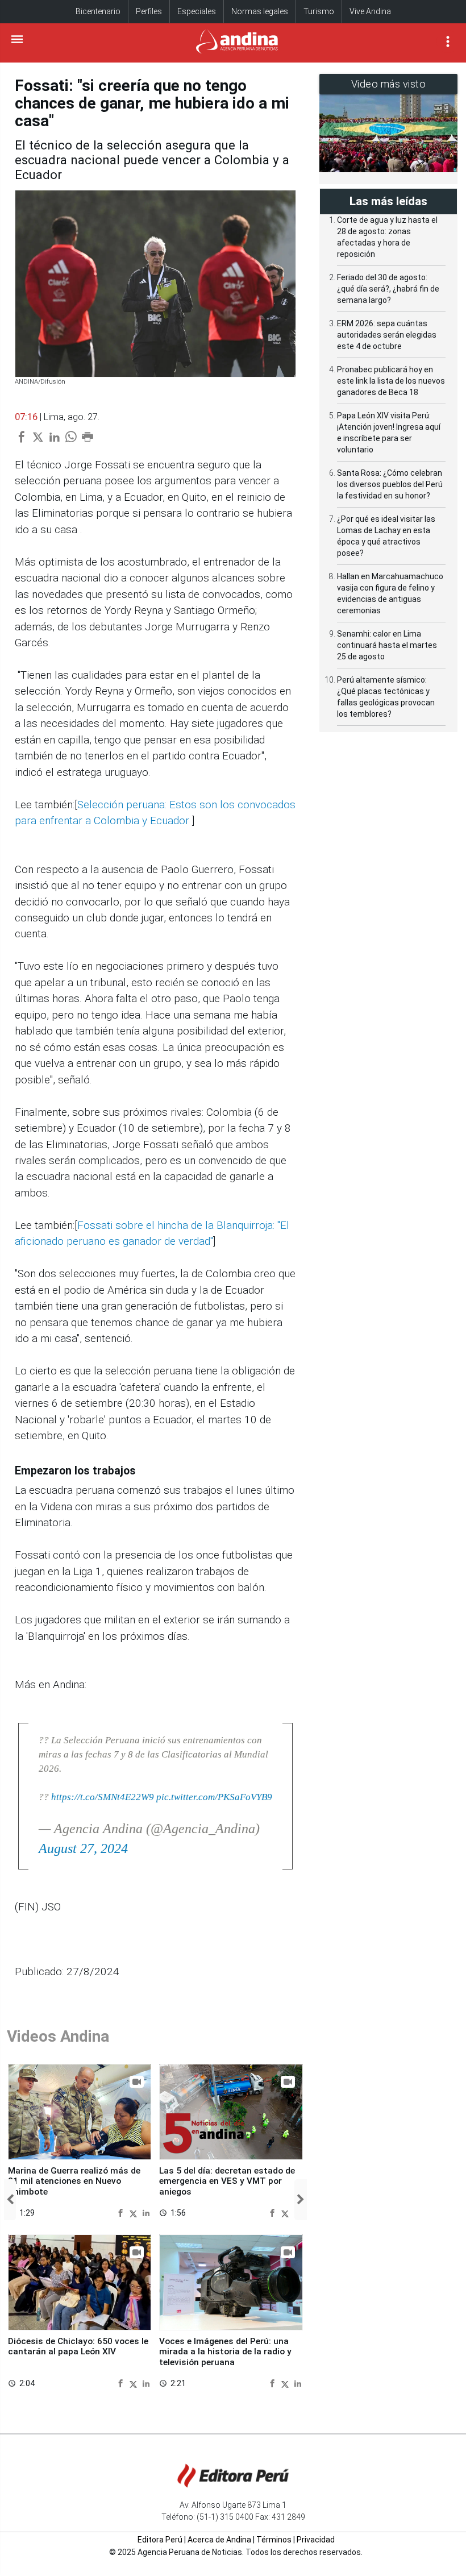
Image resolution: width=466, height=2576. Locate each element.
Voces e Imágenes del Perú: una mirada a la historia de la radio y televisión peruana (225, 2352)
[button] (10, 2200)
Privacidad (316, 2540)
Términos (274, 2540)
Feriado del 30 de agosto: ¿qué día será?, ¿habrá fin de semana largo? (388, 289)
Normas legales (260, 11)
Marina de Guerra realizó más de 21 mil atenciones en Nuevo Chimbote (74, 2181)
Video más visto (389, 84)
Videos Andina (58, 2036)
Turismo (319, 11)
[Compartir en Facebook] (122, 2213)
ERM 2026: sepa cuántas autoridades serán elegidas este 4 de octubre (387, 335)
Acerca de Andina (219, 2540)
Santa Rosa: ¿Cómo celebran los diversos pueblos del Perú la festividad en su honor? (390, 484)
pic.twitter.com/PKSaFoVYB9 (214, 1797)
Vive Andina (370, 11)
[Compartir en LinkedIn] (146, 2213)
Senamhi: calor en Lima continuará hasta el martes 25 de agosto (387, 645)
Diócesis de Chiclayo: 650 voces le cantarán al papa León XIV (78, 2346)
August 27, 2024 (83, 1848)
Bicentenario (98, 11)
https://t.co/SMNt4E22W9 (103, 1797)
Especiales (197, 11)
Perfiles (149, 11)
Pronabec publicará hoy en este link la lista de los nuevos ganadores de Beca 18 (391, 381)
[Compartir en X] (135, 2213)
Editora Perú (160, 2540)
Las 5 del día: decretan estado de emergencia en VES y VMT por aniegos (227, 2181)
